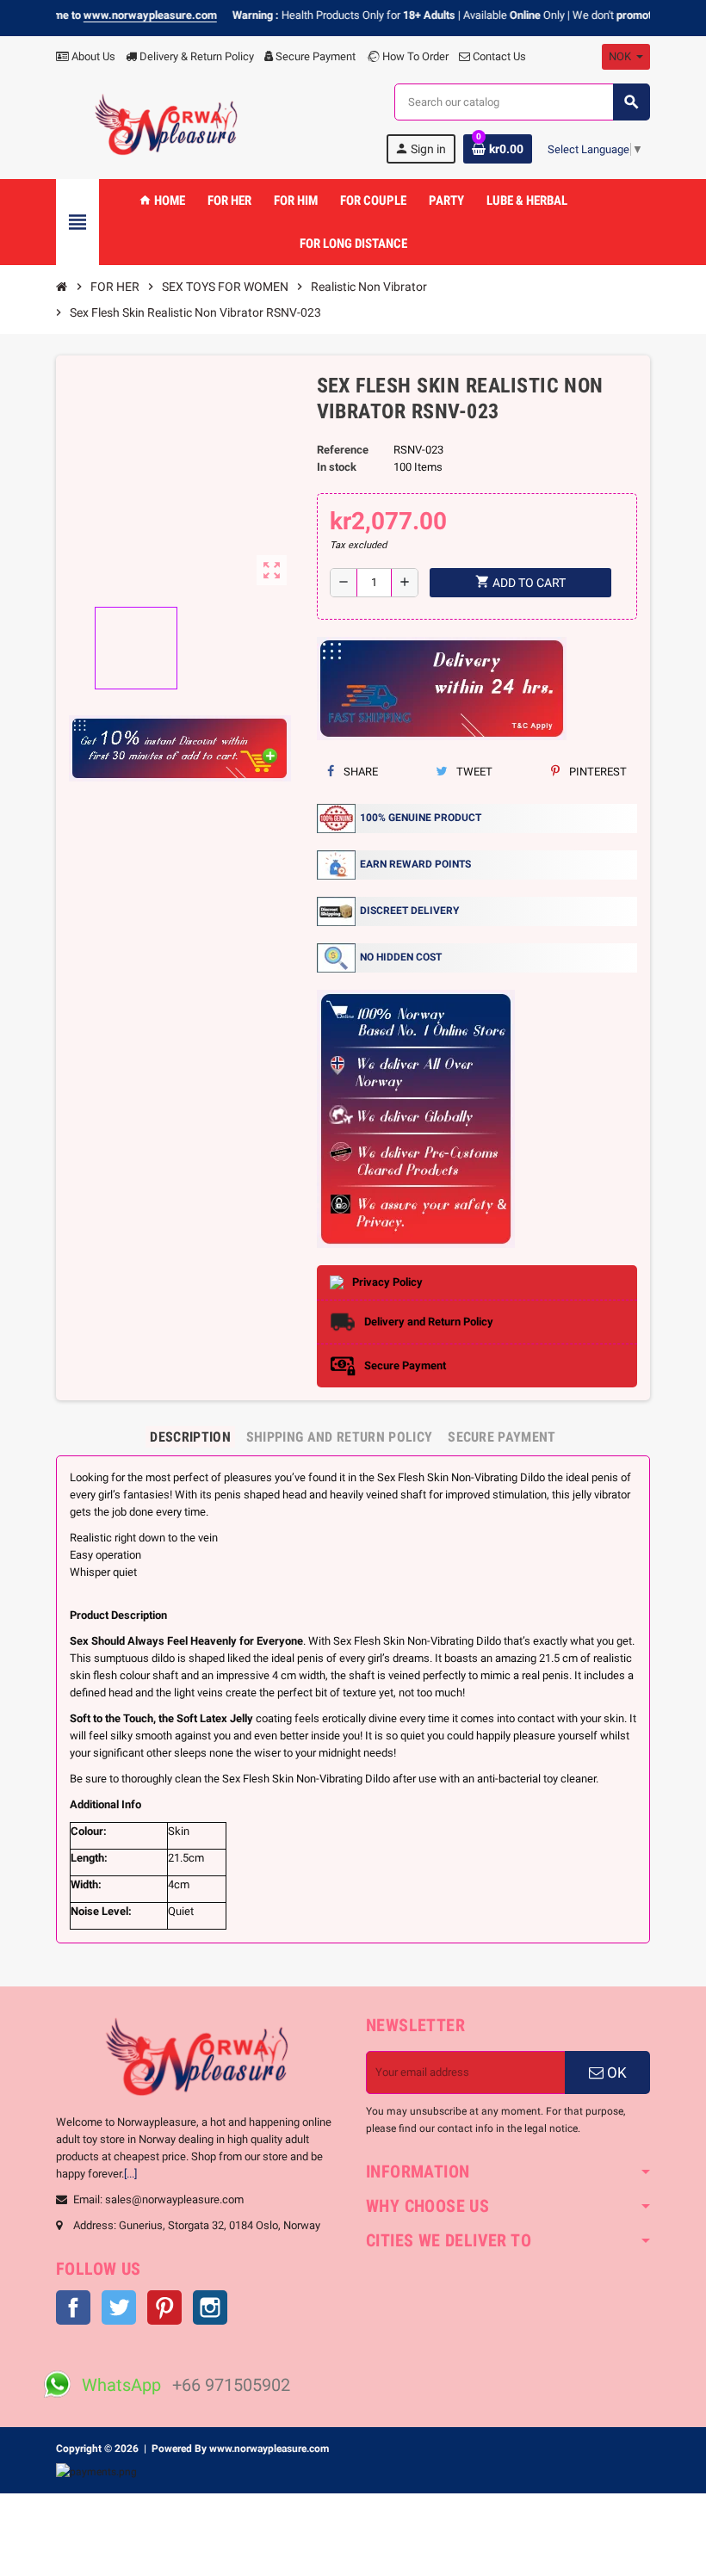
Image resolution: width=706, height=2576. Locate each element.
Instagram (210, 2307)
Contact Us (498, 56)
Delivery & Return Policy (195, 56)
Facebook (73, 2307)
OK (615, 2073)
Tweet (473, 772)
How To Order (414, 56)
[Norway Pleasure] (167, 124)
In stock (337, 467)
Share (359, 772)
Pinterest (597, 772)
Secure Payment (316, 56)
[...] (130, 2174)
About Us (92, 56)
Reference (343, 450)
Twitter (119, 2307)
